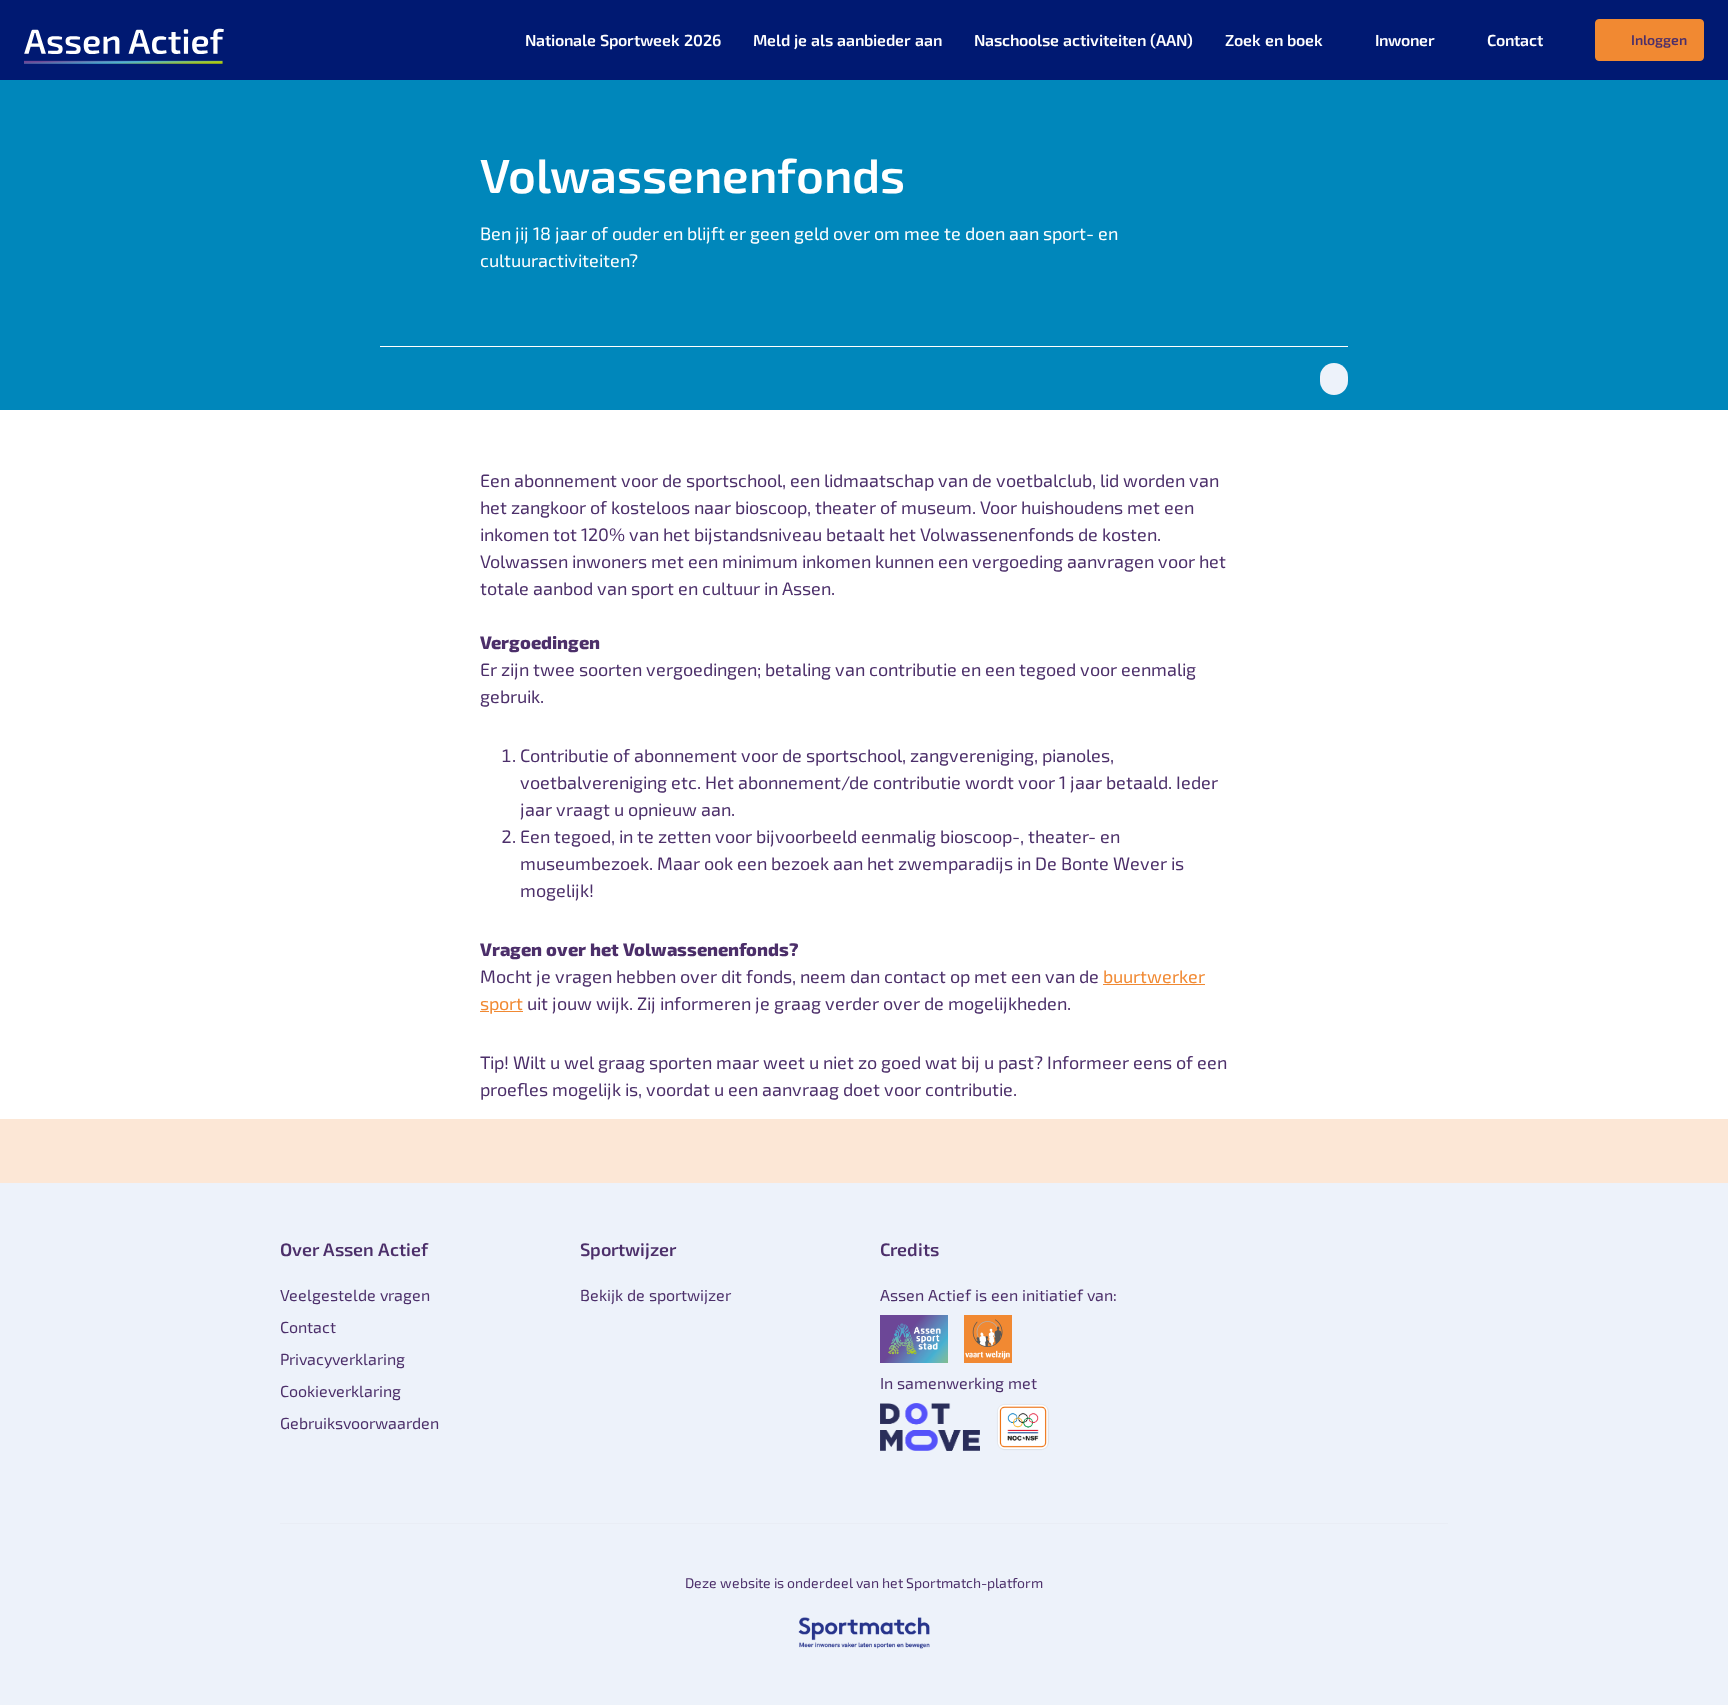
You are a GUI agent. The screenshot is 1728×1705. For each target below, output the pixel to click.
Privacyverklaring (342, 1358)
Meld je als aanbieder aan (847, 39)
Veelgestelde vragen (355, 1294)
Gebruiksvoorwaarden (359, 1422)
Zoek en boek (1274, 39)
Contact (1515, 39)
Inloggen (1659, 39)
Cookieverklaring (340, 1390)
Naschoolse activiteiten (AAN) (1083, 39)
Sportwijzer (628, 1249)
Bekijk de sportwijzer (655, 1294)
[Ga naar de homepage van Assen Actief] (124, 40)
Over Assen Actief (354, 1249)
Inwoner (1405, 39)
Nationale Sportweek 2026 (623, 39)
